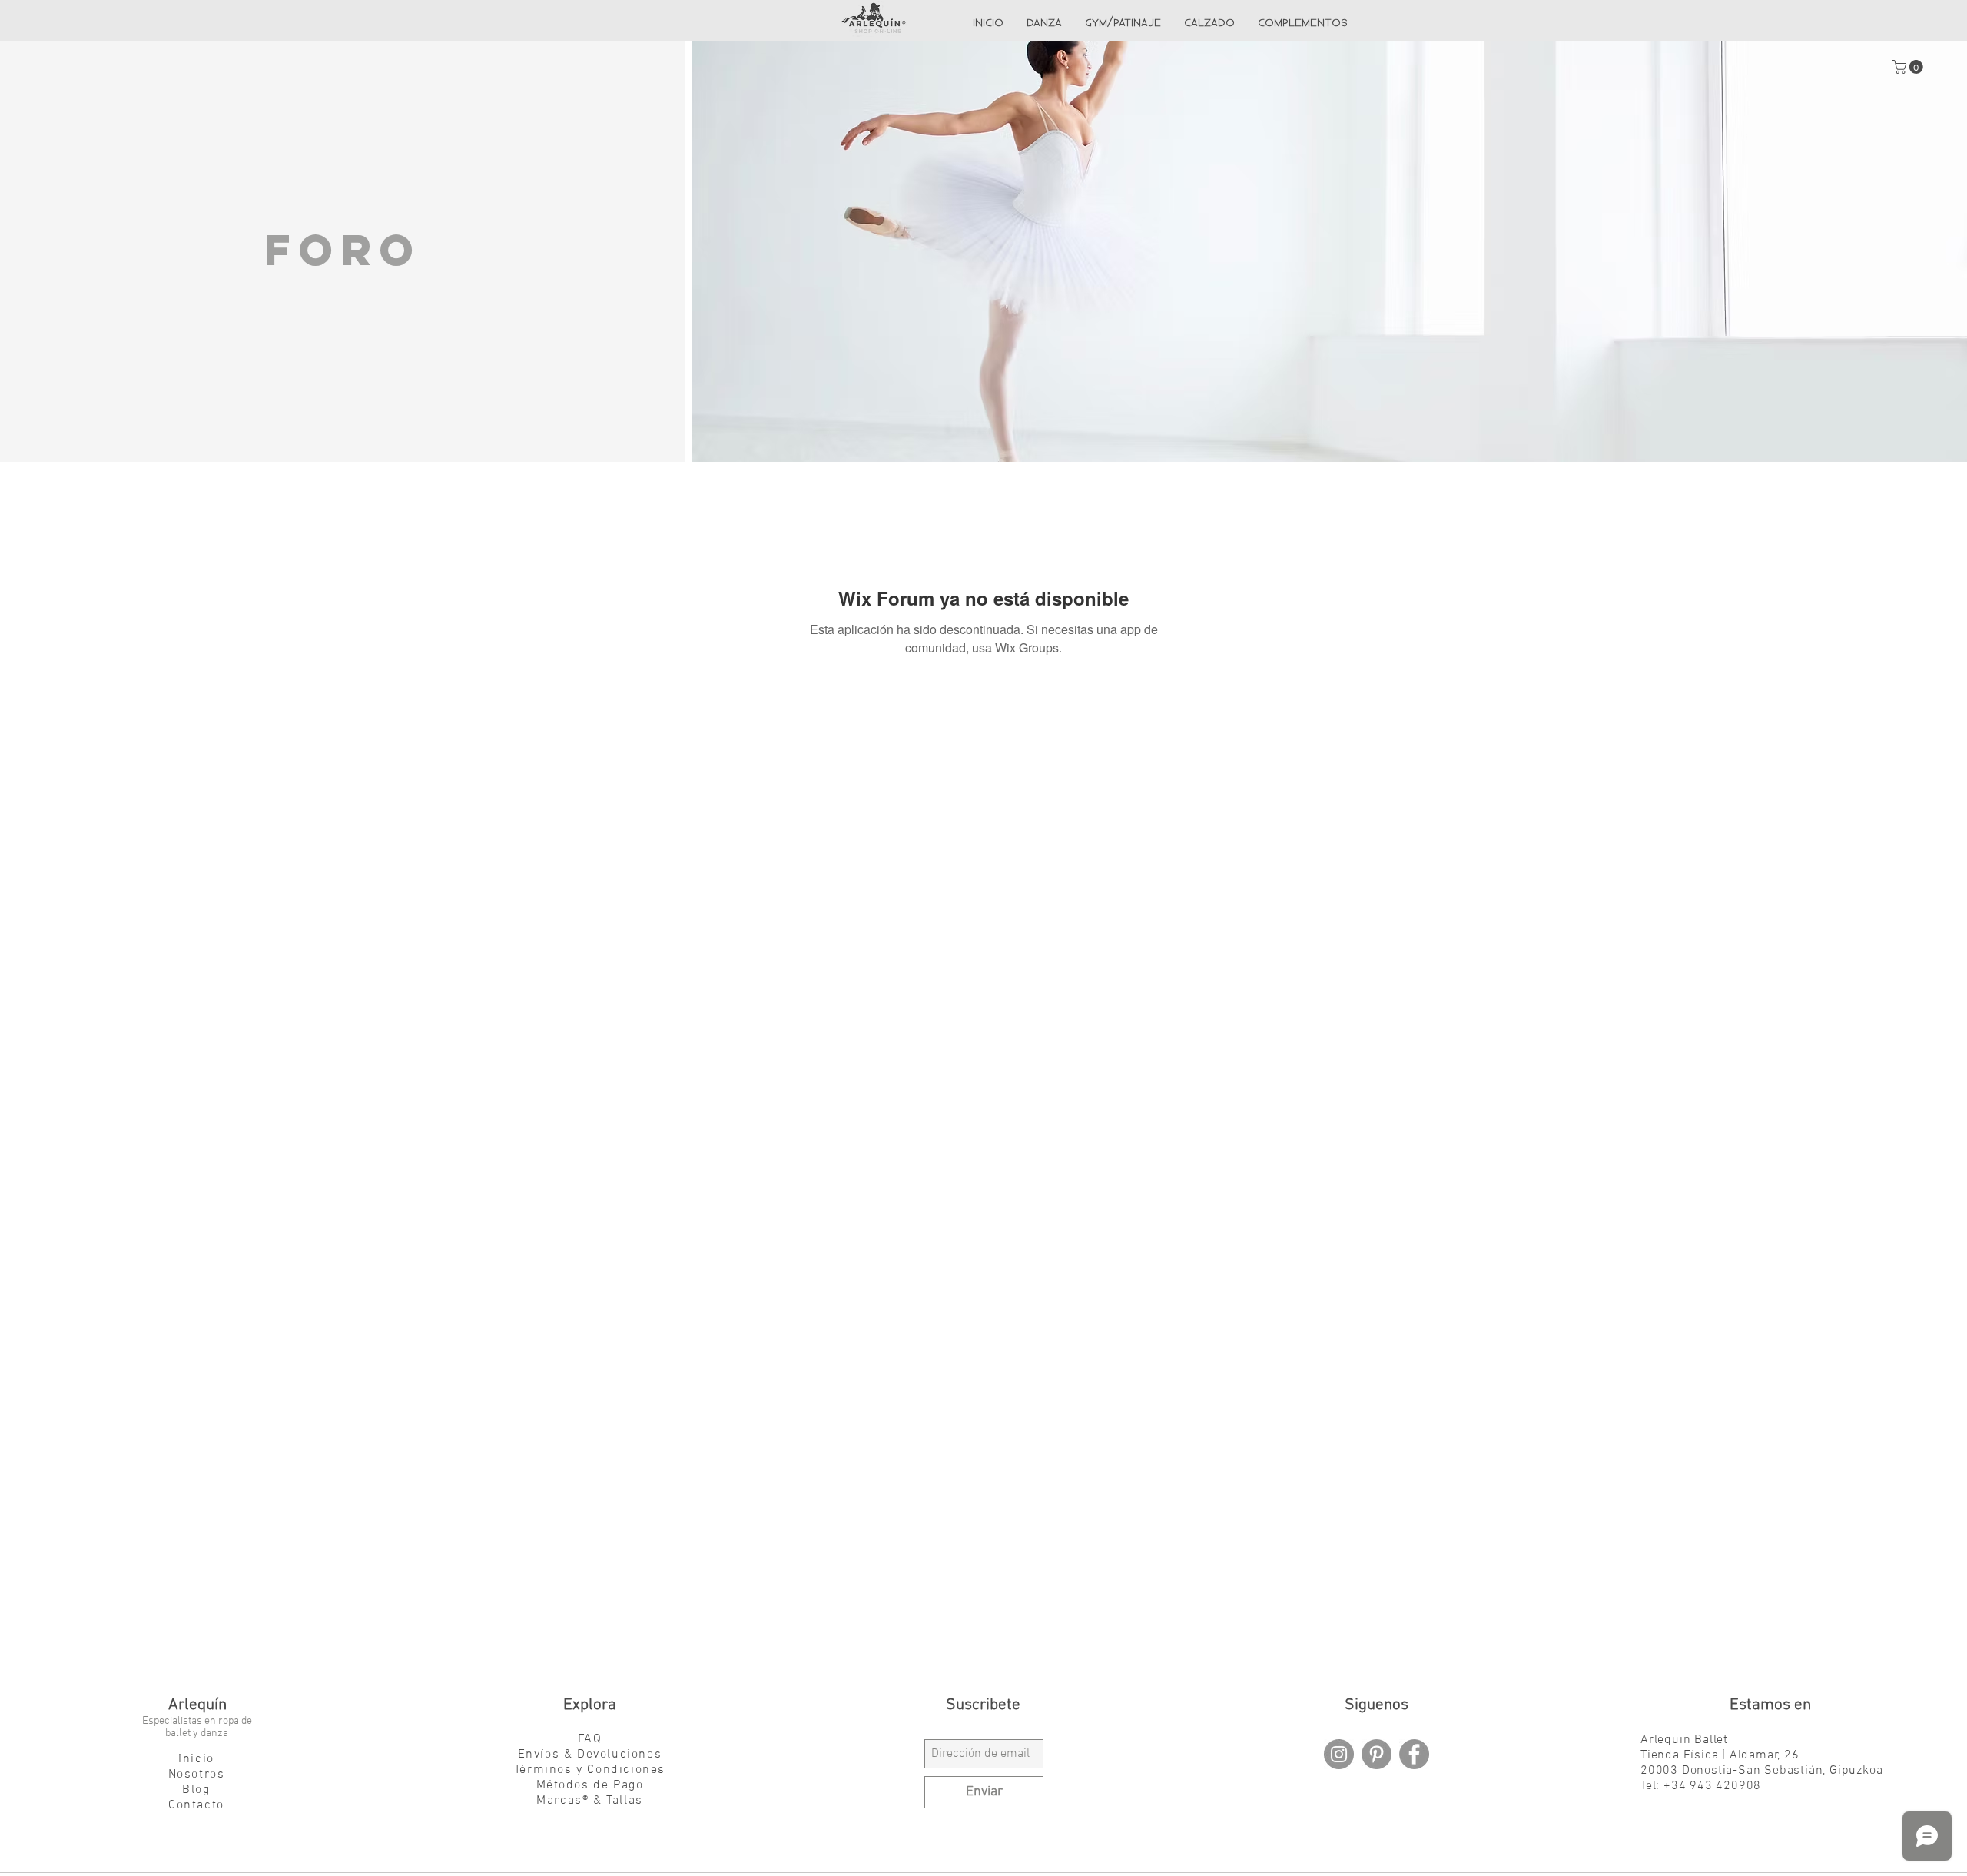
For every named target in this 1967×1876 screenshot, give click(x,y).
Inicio (196, 1759)
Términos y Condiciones (590, 1770)
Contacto (196, 1805)
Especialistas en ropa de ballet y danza (197, 1727)
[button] (1909, 67)
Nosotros (197, 1775)
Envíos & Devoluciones (590, 1755)
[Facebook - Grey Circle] (1414, 1754)
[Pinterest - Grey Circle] (1377, 1754)
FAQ (590, 1739)
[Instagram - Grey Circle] (1339, 1754)
